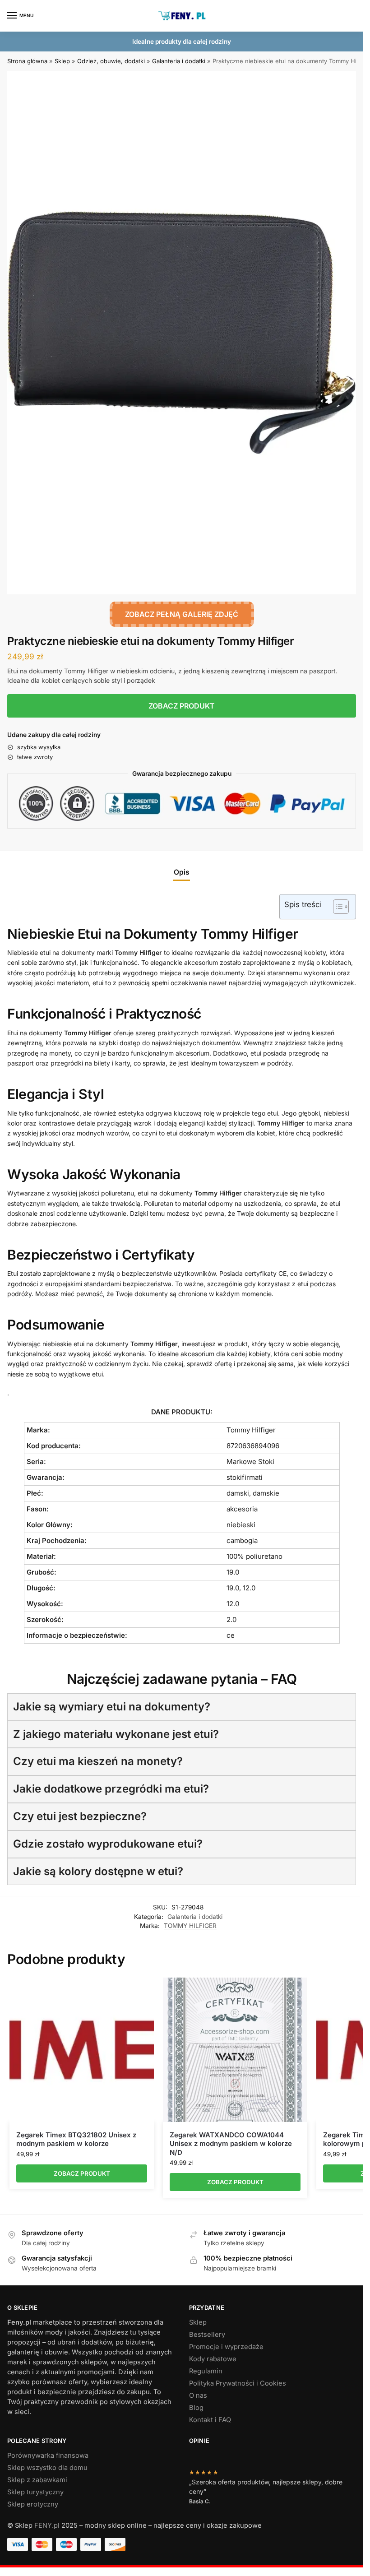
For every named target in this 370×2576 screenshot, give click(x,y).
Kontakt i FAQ (210, 2420)
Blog (196, 2408)
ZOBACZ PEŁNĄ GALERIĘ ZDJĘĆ (182, 614)
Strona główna (27, 61)
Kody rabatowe (213, 2359)
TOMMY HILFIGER (190, 1926)
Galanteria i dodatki (179, 61)
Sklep (62, 61)
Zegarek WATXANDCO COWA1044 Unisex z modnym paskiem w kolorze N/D (231, 2144)
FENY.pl (47, 2525)
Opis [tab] (182, 872)
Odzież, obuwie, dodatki (111, 61)
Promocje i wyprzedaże (226, 2347)
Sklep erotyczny (33, 2504)
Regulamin (206, 2371)
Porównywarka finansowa (48, 2456)
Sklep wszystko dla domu (47, 2468)
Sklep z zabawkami (37, 2480)
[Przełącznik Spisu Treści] (336, 907)
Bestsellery (207, 2335)
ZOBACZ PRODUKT (182, 706)
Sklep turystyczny (35, 2492)
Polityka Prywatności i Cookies (238, 2383)
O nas (198, 2395)
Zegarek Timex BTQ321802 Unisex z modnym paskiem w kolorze (76, 2139)
